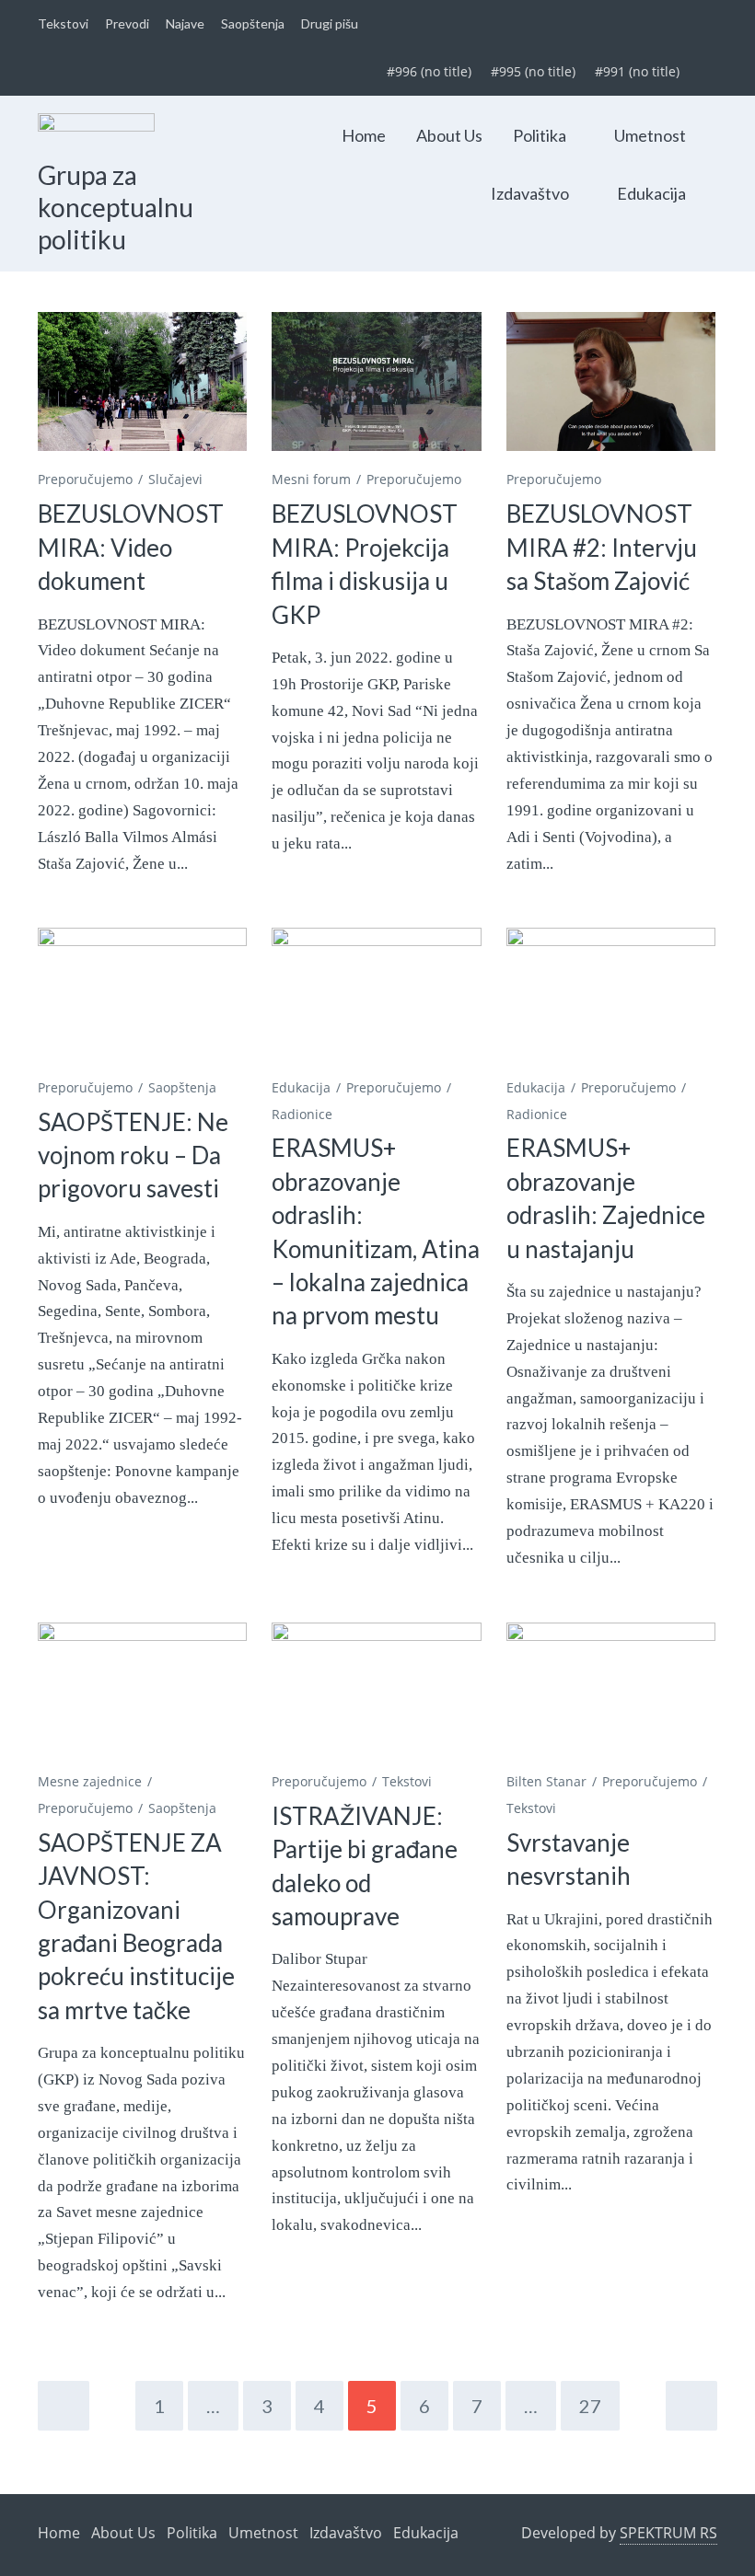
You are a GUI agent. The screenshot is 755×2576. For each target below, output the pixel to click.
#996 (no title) (429, 71)
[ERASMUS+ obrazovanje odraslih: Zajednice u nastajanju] (611, 998)
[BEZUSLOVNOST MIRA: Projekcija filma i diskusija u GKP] (376, 382)
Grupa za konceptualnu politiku (116, 207)
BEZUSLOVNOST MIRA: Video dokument (131, 547)
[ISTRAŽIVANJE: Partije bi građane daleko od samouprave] (376, 1692)
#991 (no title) (637, 71)
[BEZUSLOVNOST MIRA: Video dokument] (142, 382)
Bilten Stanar (546, 1781)
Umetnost (650, 135)
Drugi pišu (330, 23)
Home (364, 135)
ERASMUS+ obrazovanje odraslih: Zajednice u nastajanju (606, 1198)
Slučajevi (175, 479)
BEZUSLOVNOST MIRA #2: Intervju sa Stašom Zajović (602, 547)
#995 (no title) (533, 71)
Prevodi (127, 23)
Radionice (302, 1114)
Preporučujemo (85, 479)
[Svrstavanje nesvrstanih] (611, 1692)
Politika (540, 135)
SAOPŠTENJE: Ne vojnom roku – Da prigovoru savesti (133, 1155)
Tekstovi (63, 23)
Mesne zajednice (90, 1781)
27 (590, 2406)
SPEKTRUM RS (668, 2533)
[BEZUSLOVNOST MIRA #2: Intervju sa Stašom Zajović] (611, 382)
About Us (449, 135)
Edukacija (651, 193)
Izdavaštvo (530, 193)
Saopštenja (253, 23)
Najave (185, 23)
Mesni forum (311, 479)
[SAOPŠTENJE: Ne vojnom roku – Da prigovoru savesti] (142, 998)
